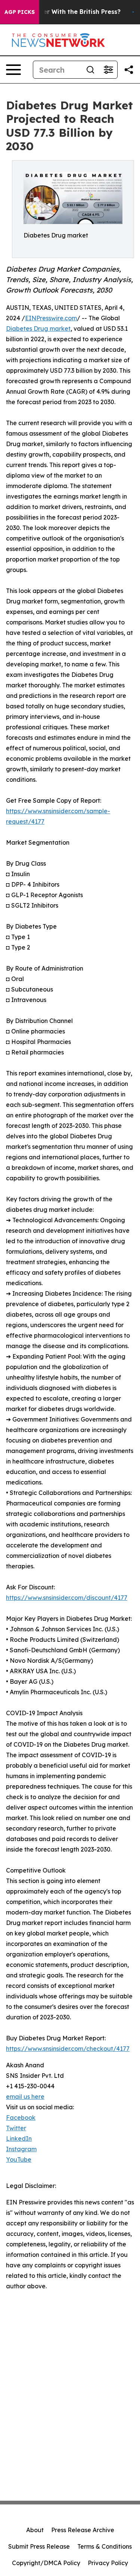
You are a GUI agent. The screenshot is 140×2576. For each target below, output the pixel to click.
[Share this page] (129, 70)
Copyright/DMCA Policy (46, 2563)
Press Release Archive (83, 2530)
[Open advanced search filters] (108, 70)
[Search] (90, 70)
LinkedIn (19, 2138)
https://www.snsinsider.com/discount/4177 (67, 1598)
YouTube (19, 2159)
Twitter (16, 2128)
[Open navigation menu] (13, 70)
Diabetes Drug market (38, 329)
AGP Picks (20, 12)
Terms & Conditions (105, 2546)
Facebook (21, 2118)
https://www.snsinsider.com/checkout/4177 (68, 2049)
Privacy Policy (108, 2563)
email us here (25, 2097)
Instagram (21, 2149)
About (35, 2530)
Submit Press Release (39, 2546)
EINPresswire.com (51, 318)
